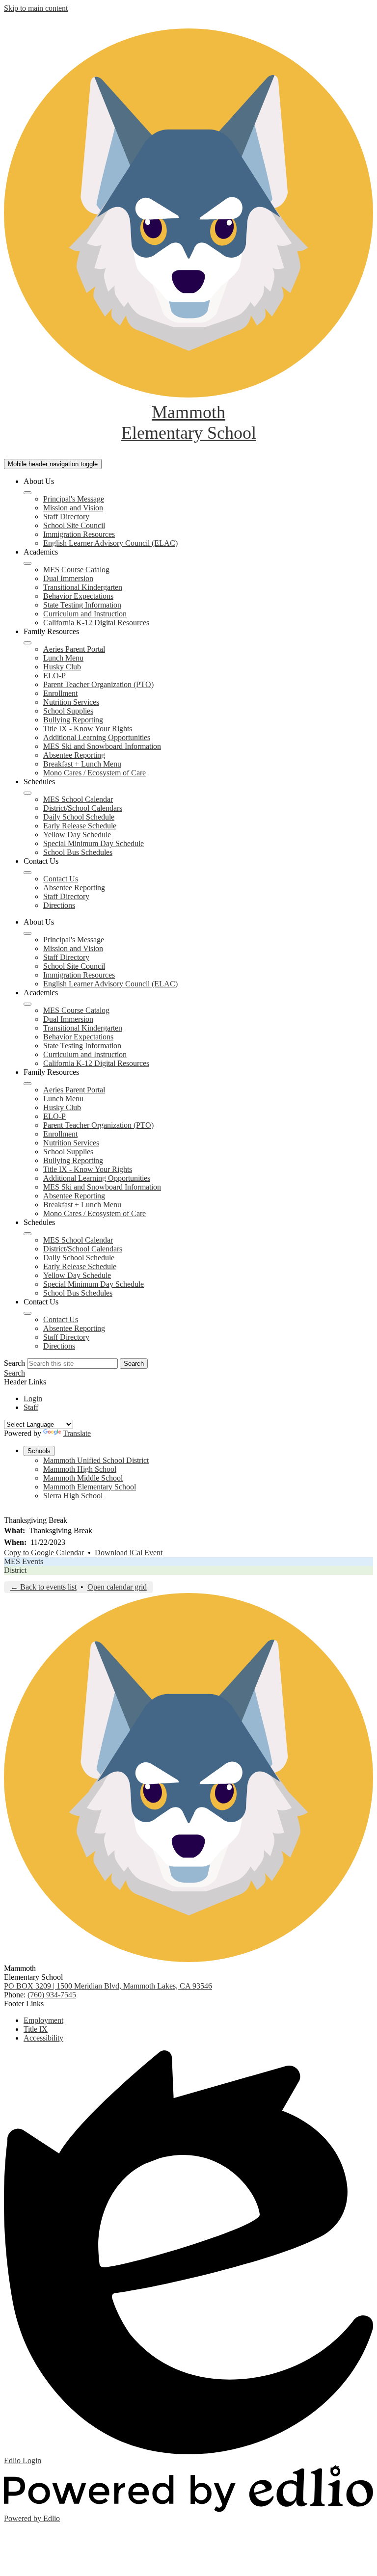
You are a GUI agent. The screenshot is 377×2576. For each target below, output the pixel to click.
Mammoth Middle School (83, 1478)
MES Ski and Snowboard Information (102, 746)
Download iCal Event (129, 1553)
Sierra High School (73, 1496)
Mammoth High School (80, 1469)
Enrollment (60, 693)
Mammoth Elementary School (90, 1487)
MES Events (24, 1561)
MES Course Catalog (76, 570)
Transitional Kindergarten (83, 587)
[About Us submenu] (27, 493)
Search (14, 1363)
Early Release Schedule (80, 826)
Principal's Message (74, 499)
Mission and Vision (73, 508)
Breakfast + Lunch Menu (82, 764)
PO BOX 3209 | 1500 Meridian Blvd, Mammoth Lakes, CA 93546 (108, 1986)
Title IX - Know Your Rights (88, 729)
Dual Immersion (68, 578)
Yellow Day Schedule (77, 835)
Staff (31, 1407)
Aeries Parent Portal (74, 649)
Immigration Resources (79, 534)
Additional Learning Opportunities (97, 737)
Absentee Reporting (74, 755)
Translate (77, 1433)
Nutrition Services (71, 702)
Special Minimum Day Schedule (94, 843)
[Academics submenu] (27, 563)
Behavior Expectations (78, 596)
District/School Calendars (83, 808)
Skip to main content (36, 8)
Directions (59, 905)
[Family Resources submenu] (27, 643)
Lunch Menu (63, 658)
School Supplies (68, 711)
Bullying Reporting (73, 720)
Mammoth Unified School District (96, 1460)
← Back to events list (43, 1587)
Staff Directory (66, 517)
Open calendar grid (117, 1587)
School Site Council (74, 525)
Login (33, 1398)
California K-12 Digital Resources (96, 623)
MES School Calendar (78, 799)
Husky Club (62, 667)
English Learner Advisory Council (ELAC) (110, 543)
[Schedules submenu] (27, 793)
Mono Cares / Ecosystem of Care (94, 773)
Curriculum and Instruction (85, 614)
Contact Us (61, 879)
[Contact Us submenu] (27, 873)
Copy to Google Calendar (44, 1553)
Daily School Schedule (79, 817)
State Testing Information (82, 605)
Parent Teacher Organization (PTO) (98, 684)
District (15, 1570)
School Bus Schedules (78, 852)
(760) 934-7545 (52, 1995)
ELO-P (54, 676)
